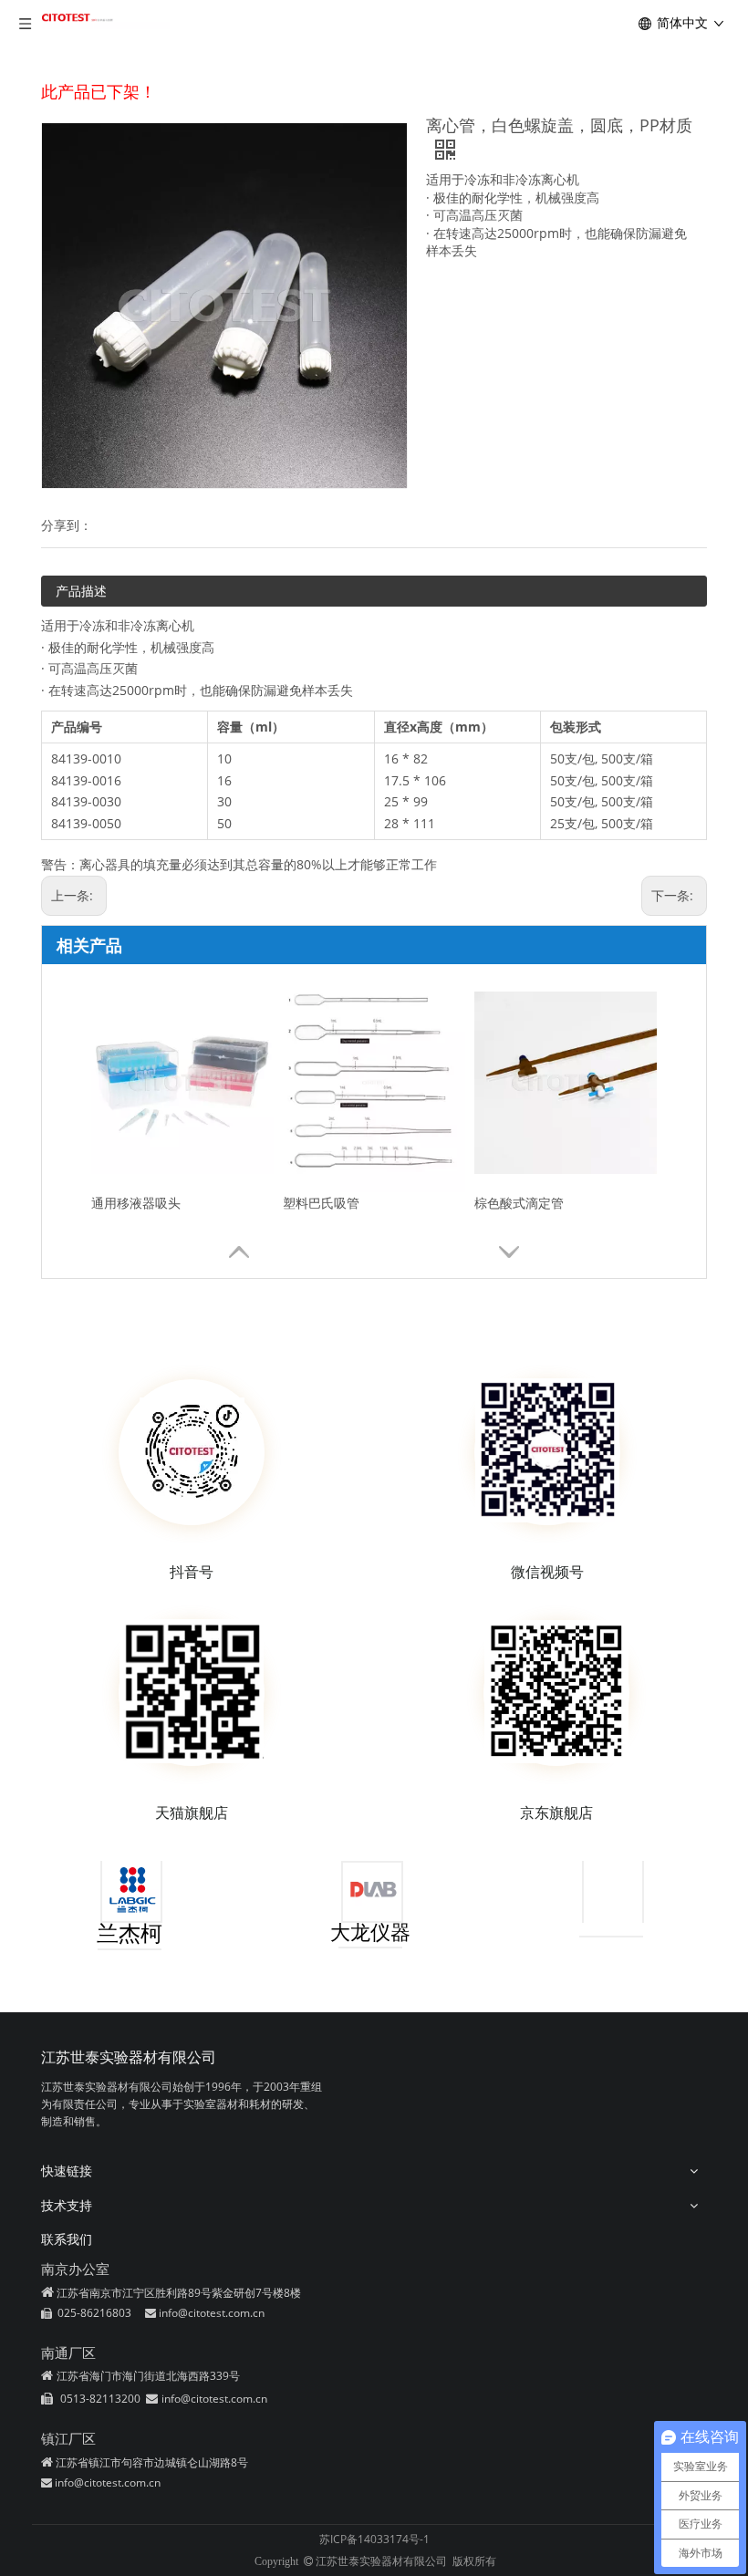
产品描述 (81, 591)
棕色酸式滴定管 (519, 1203)
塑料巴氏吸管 (321, 1203)
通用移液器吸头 (136, 1203)
